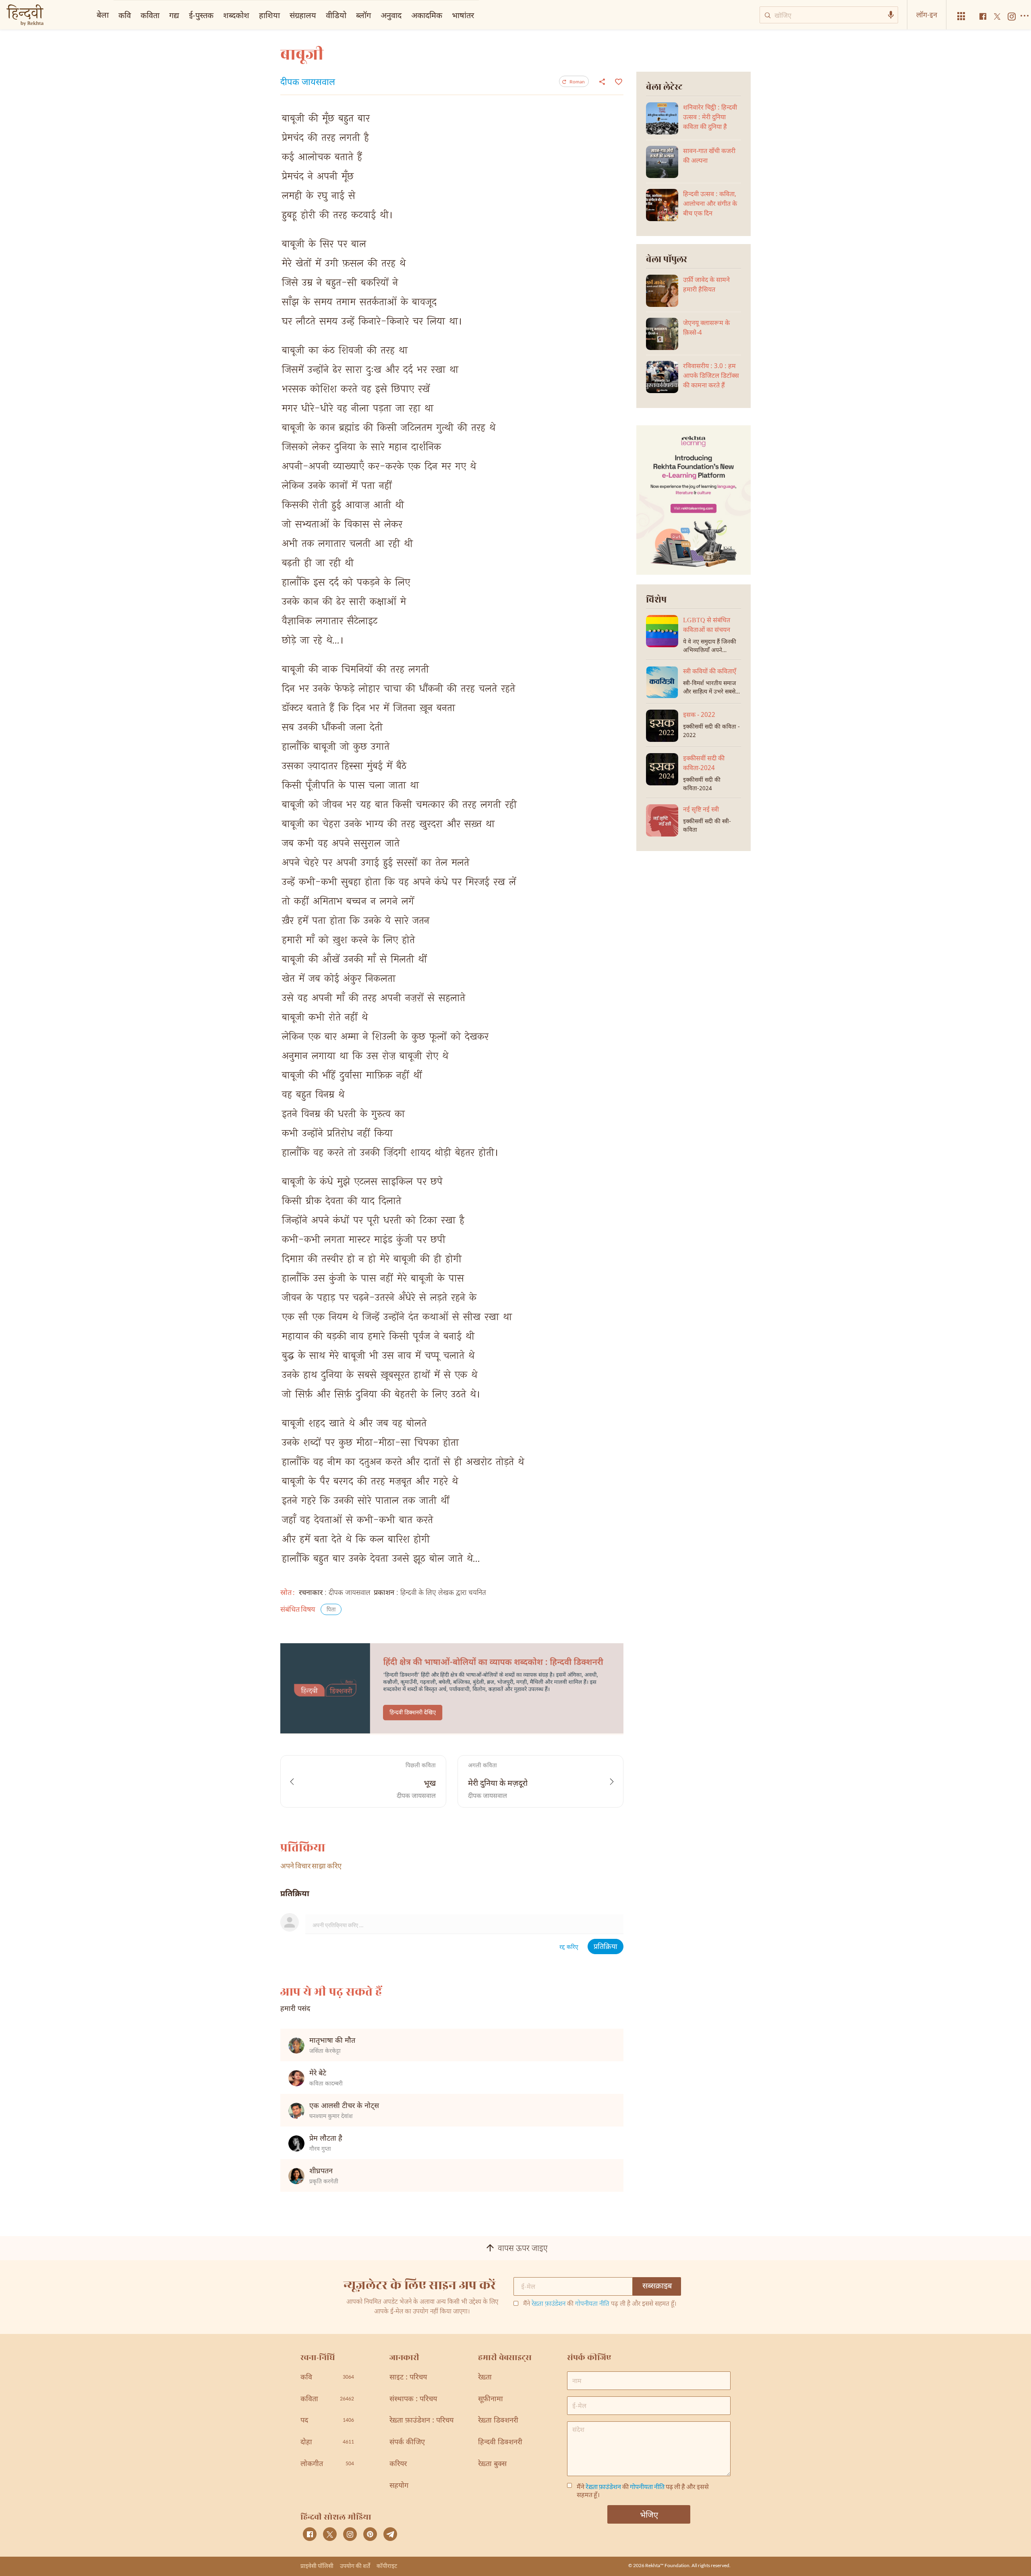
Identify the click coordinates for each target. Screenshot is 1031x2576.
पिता (331, 1610)
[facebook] (310, 2534)
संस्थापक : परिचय (413, 2399)
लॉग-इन (927, 14)
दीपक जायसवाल (308, 83)
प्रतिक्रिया (606, 1947)
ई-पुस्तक (201, 15)
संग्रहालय (303, 15)
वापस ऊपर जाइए (523, 2249)
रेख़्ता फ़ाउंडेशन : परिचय (421, 2421)
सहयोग (399, 2486)
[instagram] (350, 2534)
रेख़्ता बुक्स (492, 2464)
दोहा (327, 2442)
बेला (103, 14)
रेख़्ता (485, 2378)
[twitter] (330, 2534)
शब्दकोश (236, 15)
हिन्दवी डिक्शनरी (500, 2442)
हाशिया (269, 15)
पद (327, 2421)
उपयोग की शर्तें (355, 2566)
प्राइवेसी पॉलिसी (317, 2566)
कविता (150, 15)
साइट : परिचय (408, 2378)
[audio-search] (891, 15)
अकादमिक (427, 15)
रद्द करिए (569, 1948)
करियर (398, 2464)
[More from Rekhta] (961, 16)
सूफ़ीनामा (491, 2399)
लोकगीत (327, 2464)
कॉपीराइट (387, 2566)
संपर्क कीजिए (407, 2442)
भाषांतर (463, 15)
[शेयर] (602, 81)
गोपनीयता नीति (592, 2304)
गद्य (174, 15)
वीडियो (336, 15)
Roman (577, 82)
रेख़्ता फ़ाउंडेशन (549, 2304)
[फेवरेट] (618, 81)
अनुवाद (391, 15)
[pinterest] (370, 2534)
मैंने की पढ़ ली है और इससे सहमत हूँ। (600, 2305)
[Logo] (25, 16)
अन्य (490, 15)
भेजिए (649, 2514)
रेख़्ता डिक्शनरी (498, 2421)
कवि (125, 15)
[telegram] (390, 2534)
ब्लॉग (363, 15)
